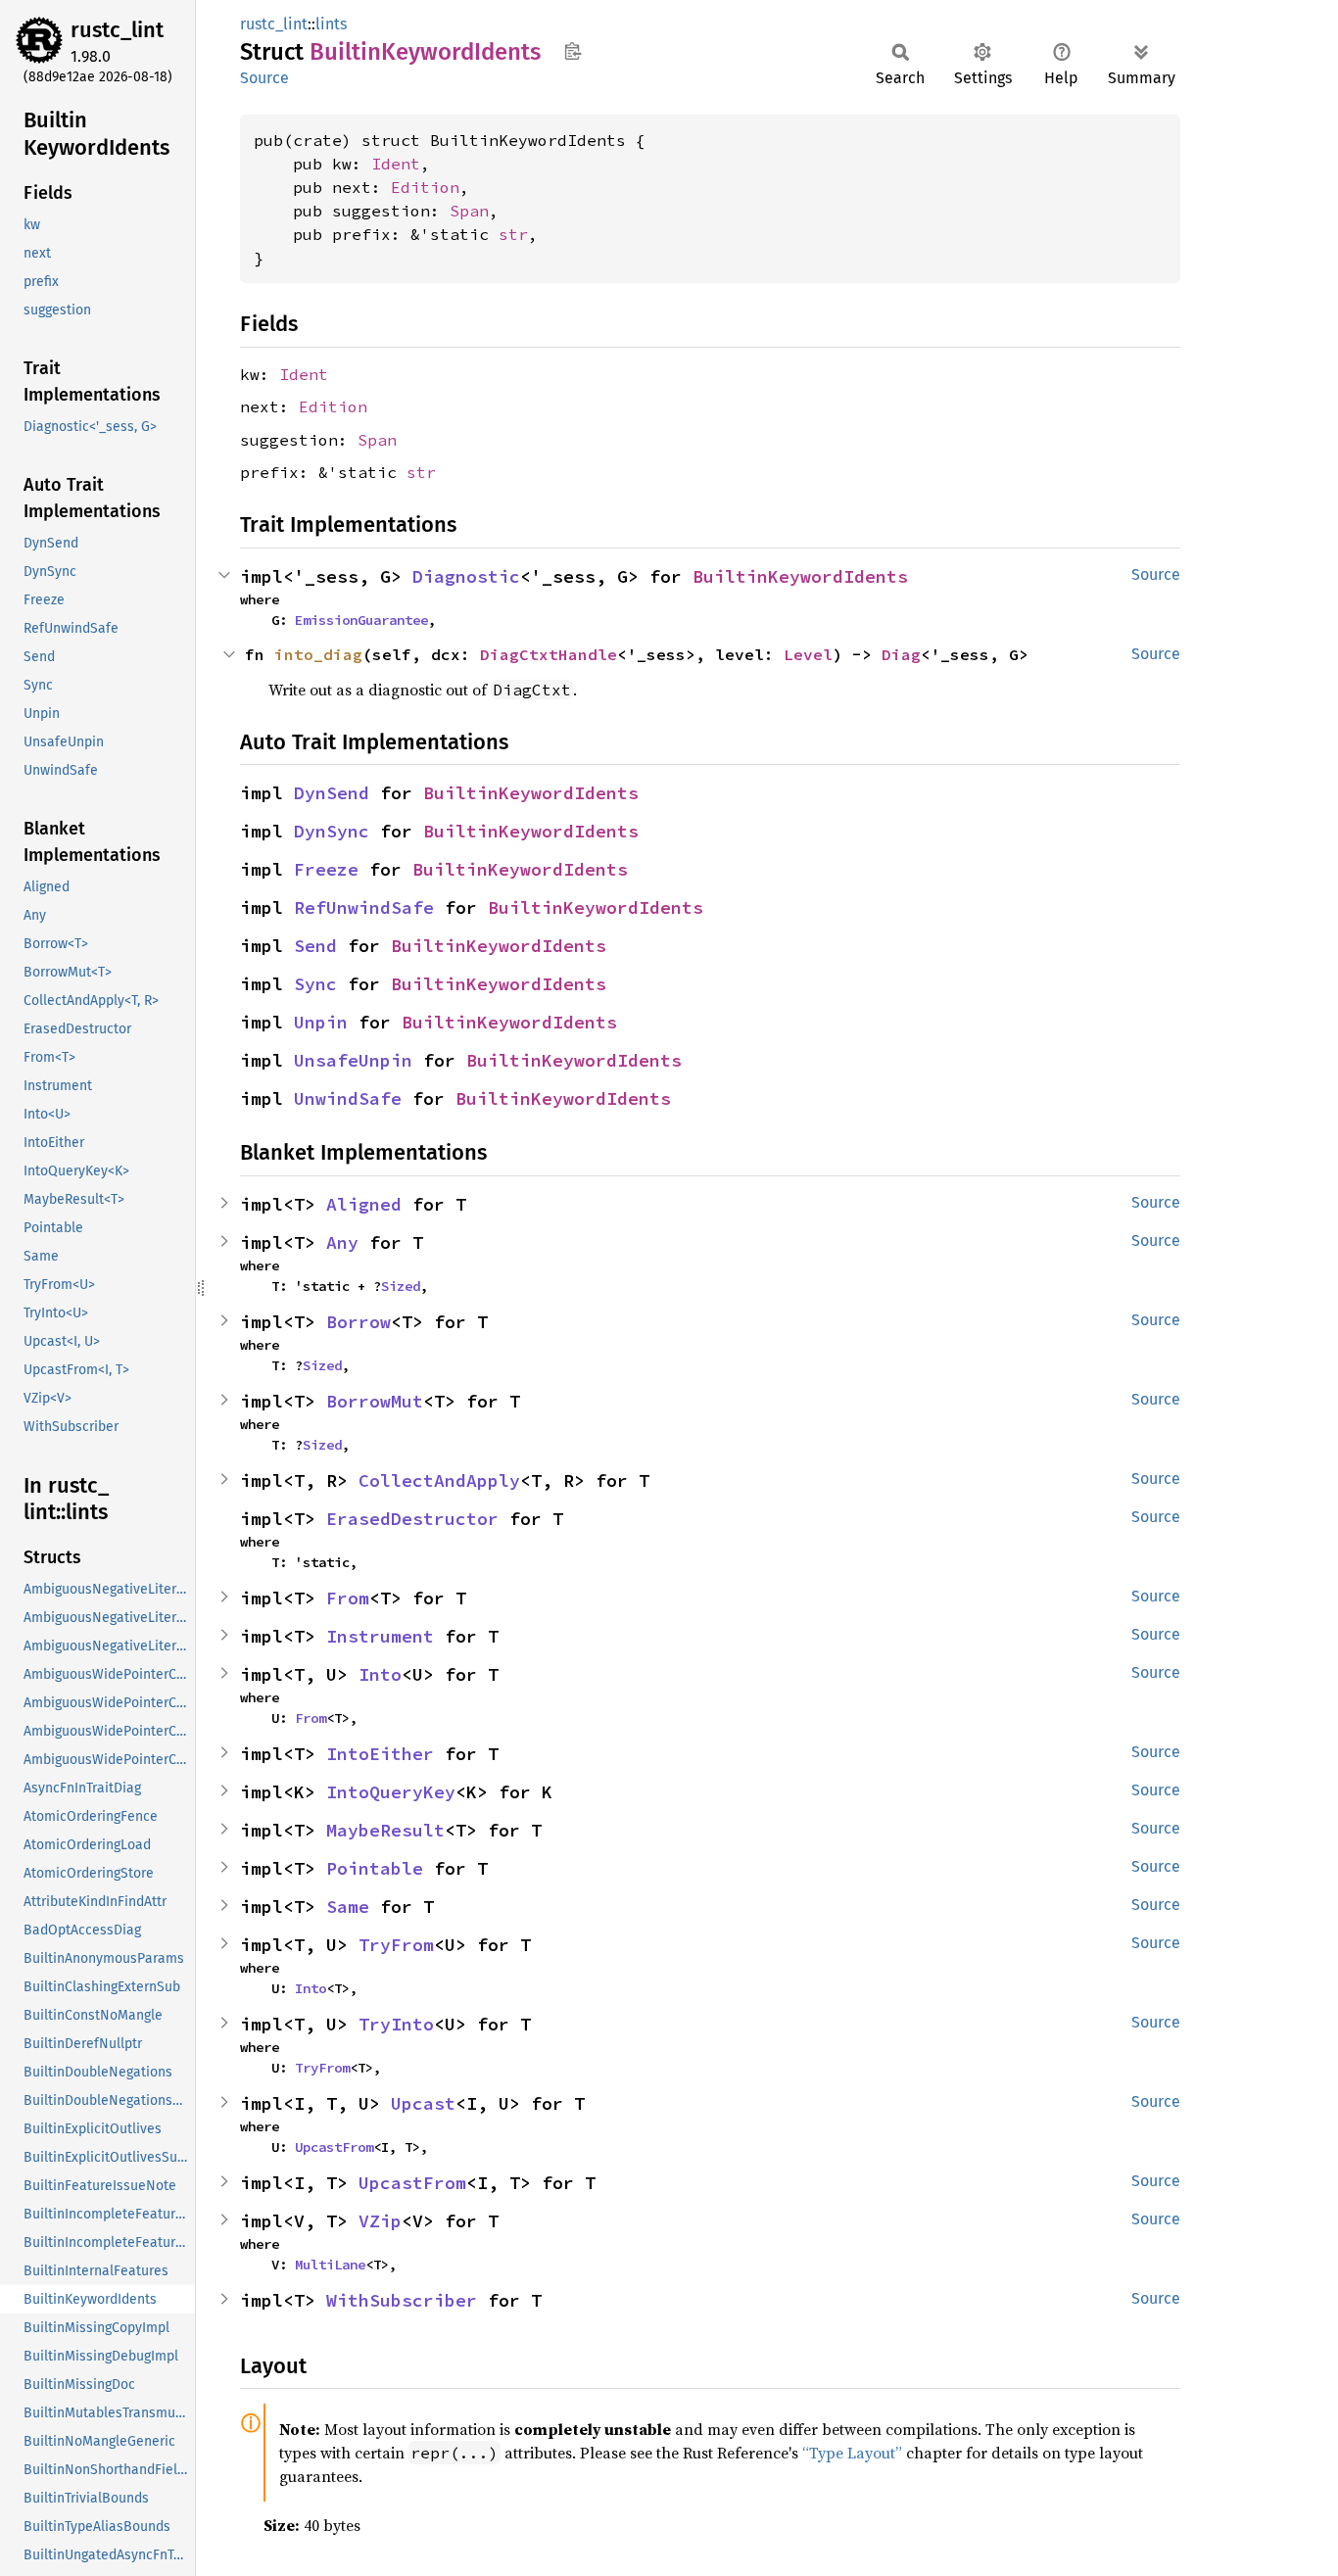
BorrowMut (375, 1401)
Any (342, 1242)
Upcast (423, 2103)
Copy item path (573, 51)
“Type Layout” (852, 2453)
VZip (380, 2221)
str (513, 234)
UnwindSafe (348, 1098)
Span (469, 211)
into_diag (318, 654)
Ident (396, 164)
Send (315, 946)
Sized (401, 1286)
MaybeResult (385, 1830)
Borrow (358, 1322)
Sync (315, 984)
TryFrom (396, 1945)
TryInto (396, 2024)
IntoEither (380, 1754)
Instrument (380, 1636)
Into (380, 1674)
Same (348, 1907)
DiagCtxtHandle (549, 654)
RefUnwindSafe (364, 907)
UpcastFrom (334, 2147)
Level (808, 654)
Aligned (364, 1204)
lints (331, 24)
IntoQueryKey (391, 1792)
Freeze (326, 869)
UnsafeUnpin (353, 1060)
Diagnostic (466, 576)
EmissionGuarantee (361, 620)
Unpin (321, 1022)
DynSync (332, 831)
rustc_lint (117, 30)
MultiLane (330, 2265)
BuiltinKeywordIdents (800, 576)
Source (264, 78)
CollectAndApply (439, 1480)
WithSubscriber (402, 2300)
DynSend (332, 793)
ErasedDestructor (412, 1519)
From (348, 1598)
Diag (901, 654)
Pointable (375, 1868)
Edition (425, 187)
